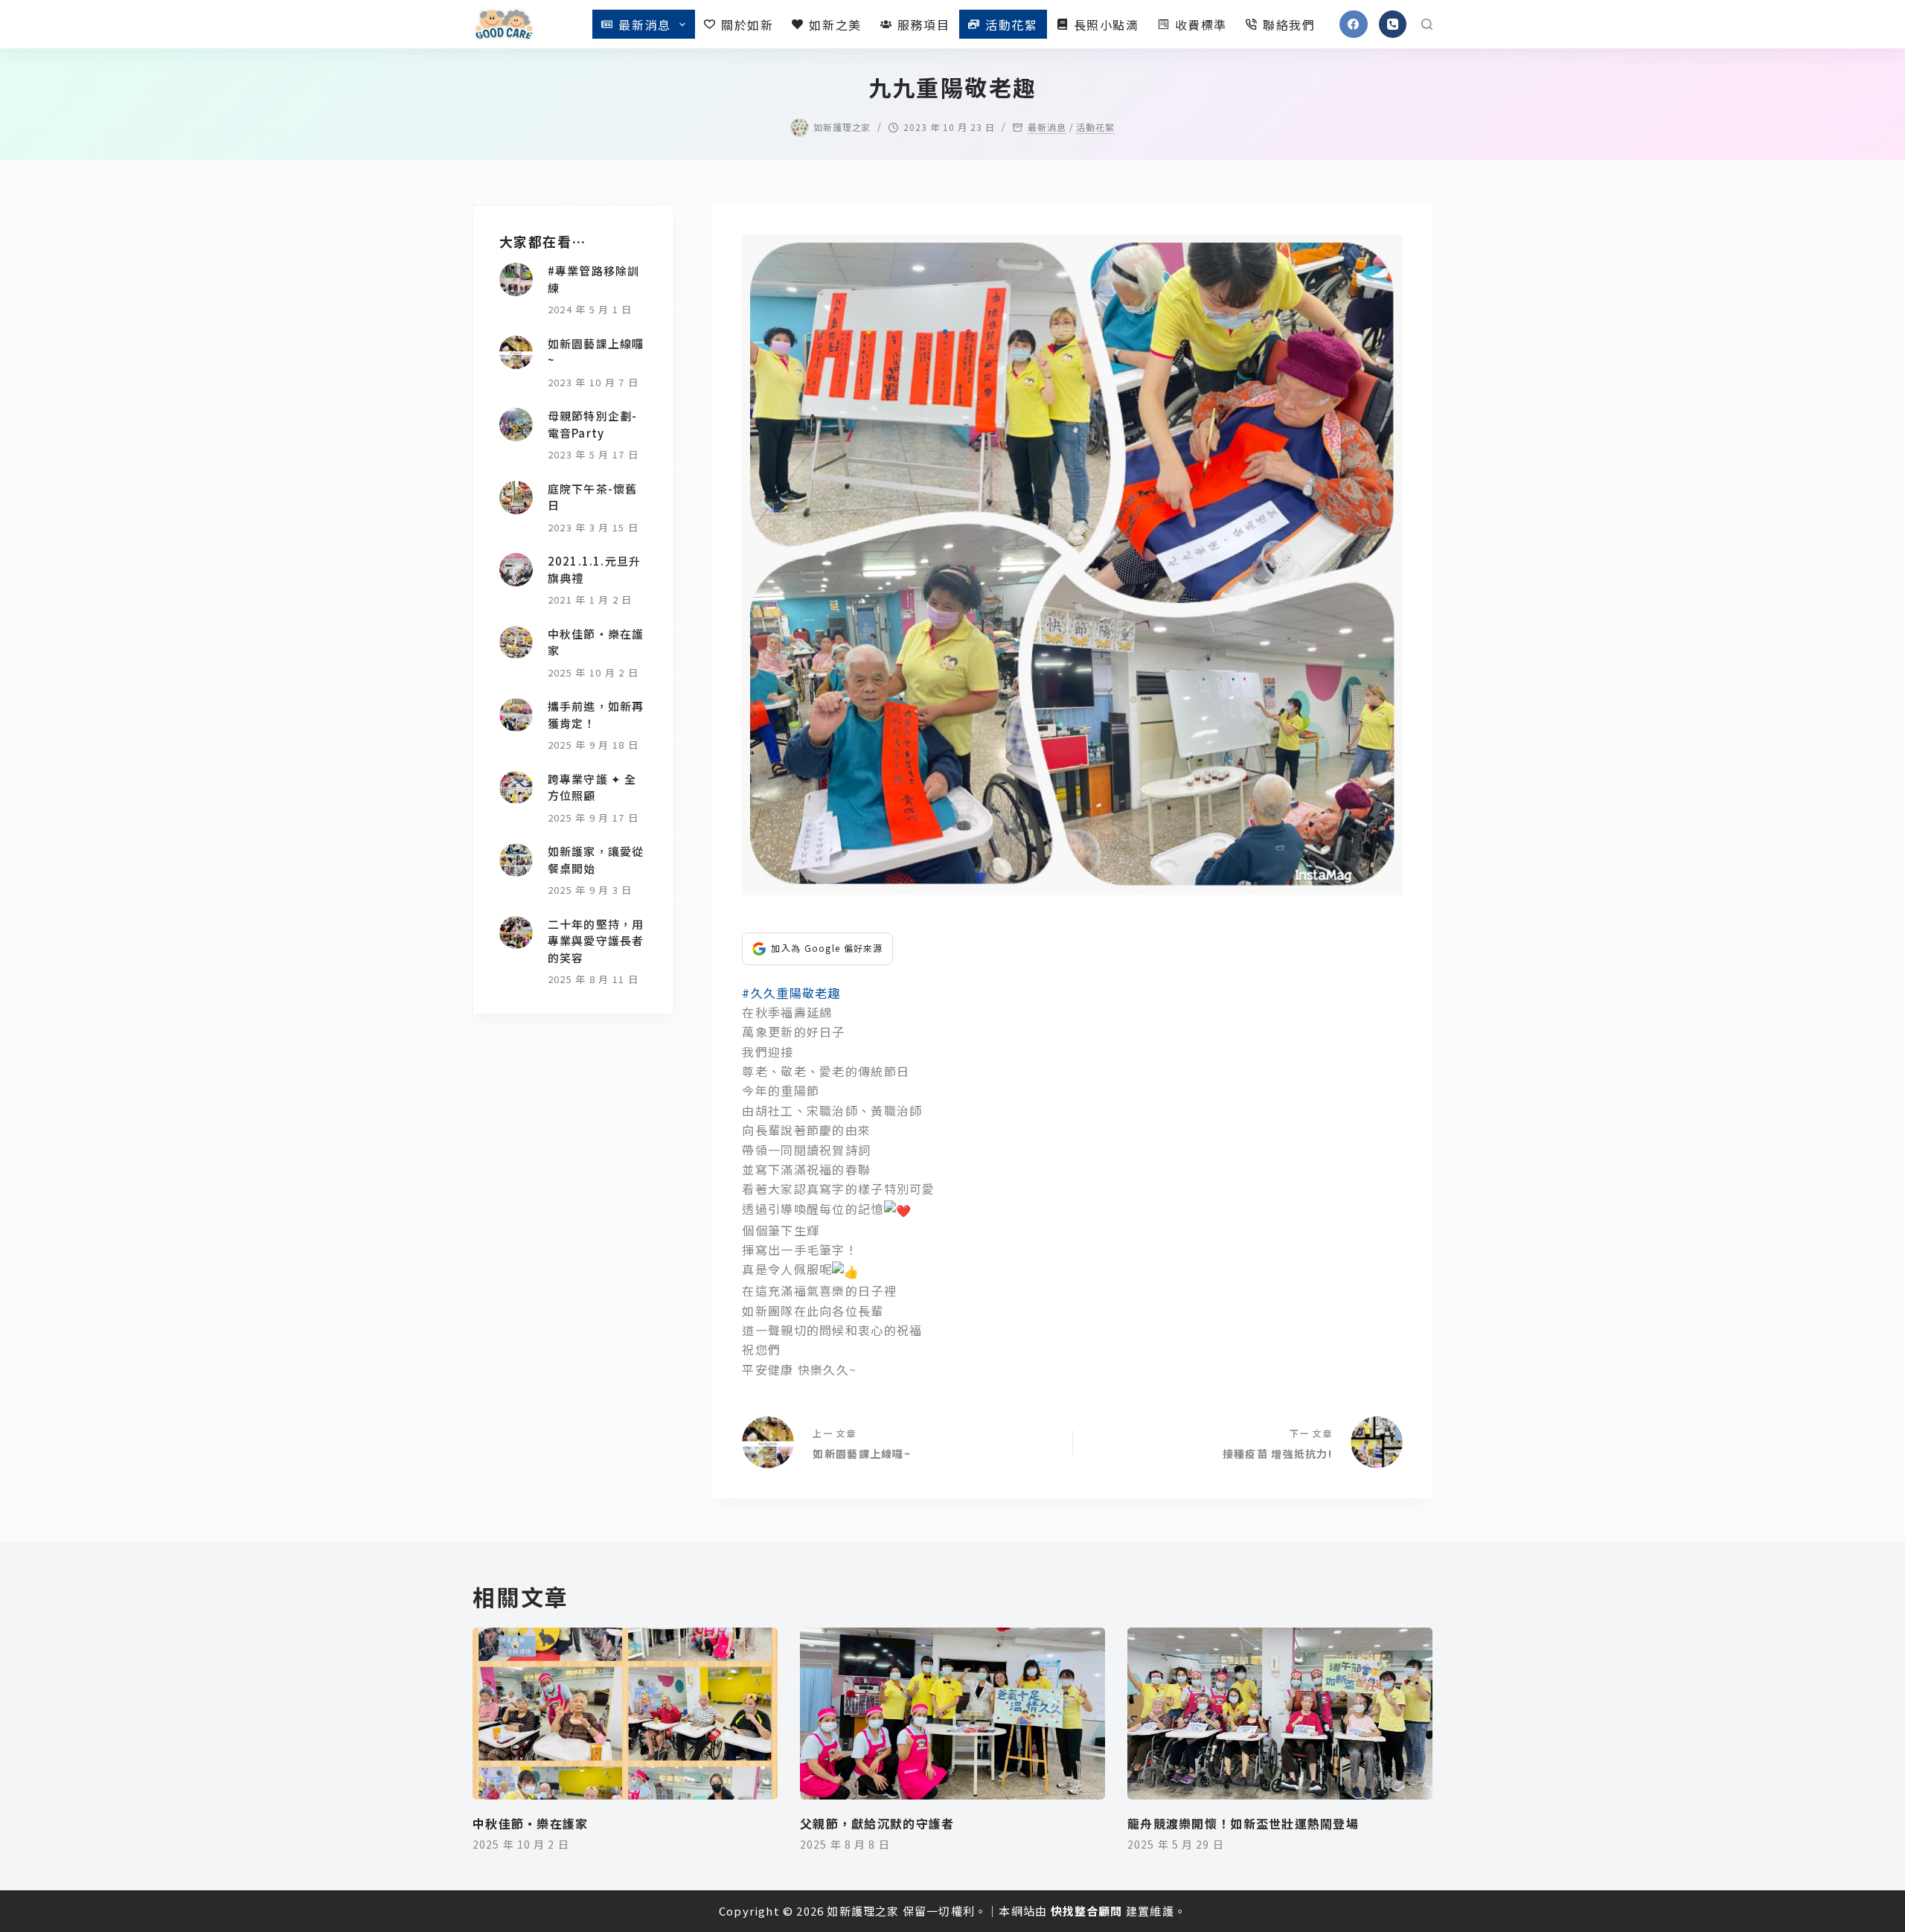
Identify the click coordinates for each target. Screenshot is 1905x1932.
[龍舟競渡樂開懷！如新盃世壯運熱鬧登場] (1280, 1714)
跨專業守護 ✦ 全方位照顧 (592, 787)
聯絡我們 (1289, 25)
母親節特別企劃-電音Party (593, 424)
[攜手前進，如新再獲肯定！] (516, 715)
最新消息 (644, 25)
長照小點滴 (1107, 25)
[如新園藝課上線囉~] (516, 352)
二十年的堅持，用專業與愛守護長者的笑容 (596, 941)
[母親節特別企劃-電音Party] (516, 425)
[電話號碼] (1393, 25)
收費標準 (1201, 25)
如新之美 (835, 25)
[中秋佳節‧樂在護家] (516, 643)
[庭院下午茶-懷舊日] (516, 498)
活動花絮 (1011, 25)
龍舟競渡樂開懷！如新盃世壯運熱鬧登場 (1243, 1823)
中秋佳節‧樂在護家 (531, 1823)
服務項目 (923, 25)
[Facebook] (1354, 25)
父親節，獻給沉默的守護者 (877, 1823)
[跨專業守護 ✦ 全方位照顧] (516, 788)
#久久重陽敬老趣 (791, 993)
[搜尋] (1427, 24)
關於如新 (747, 25)
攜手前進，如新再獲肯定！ (596, 714)
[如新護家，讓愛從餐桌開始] (516, 860)
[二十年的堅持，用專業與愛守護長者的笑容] (516, 933)
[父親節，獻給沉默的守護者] (952, 1714)
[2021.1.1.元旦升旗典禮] (516, 570)
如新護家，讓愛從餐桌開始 (596, 860)
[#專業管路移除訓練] (516, 279)
